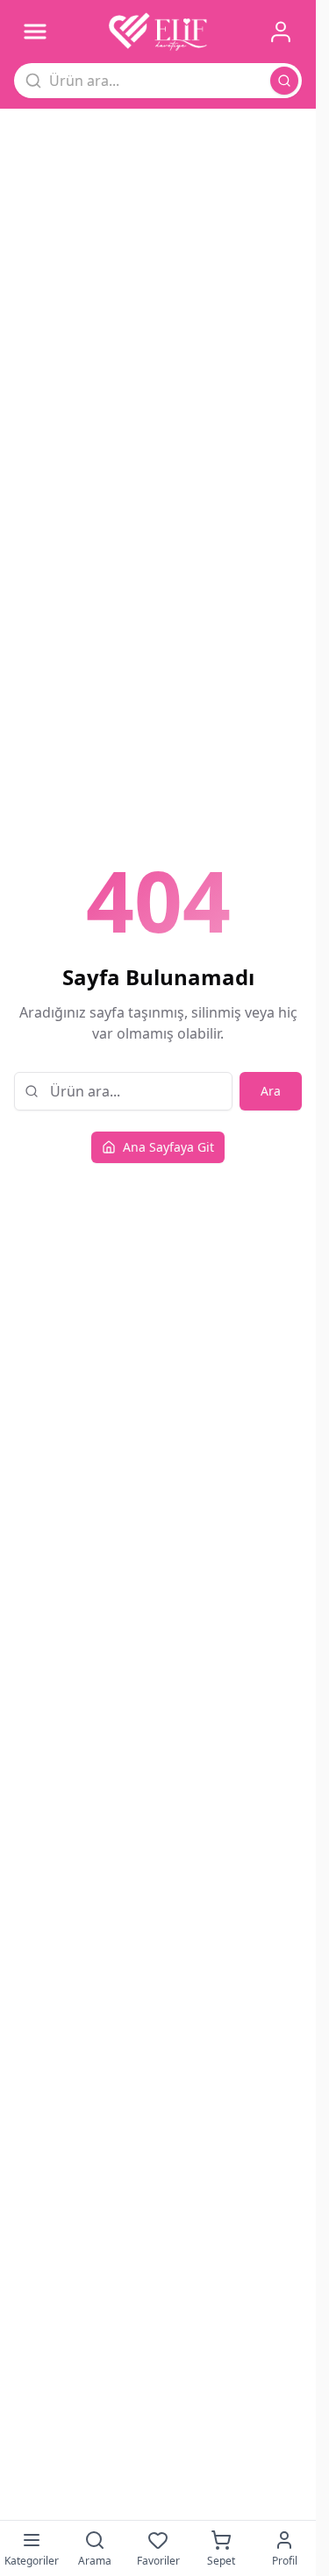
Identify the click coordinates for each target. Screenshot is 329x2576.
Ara (271, 1091)
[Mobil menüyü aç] (35, 32)
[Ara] (284, 81)
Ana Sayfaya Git (168, 1147)
